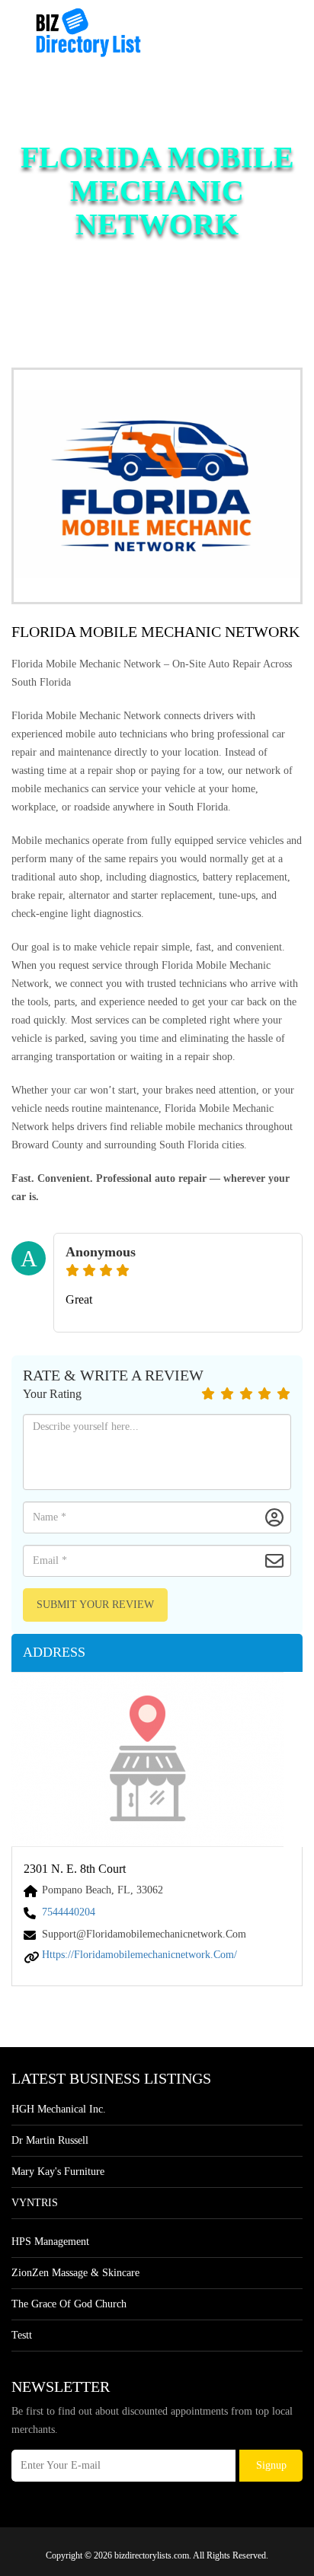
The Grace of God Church (69, 2304)
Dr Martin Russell (50, 2140)
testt (22, 2335)
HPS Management (50, 2242)
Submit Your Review (95, 1605)
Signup (271, 2465)
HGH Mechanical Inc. (59, 2109)
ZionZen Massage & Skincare (75, 2273)
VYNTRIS (35, 2203)
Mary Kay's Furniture (58, 2172)
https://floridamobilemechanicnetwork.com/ (139, 1955)
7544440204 (69, 1912)
